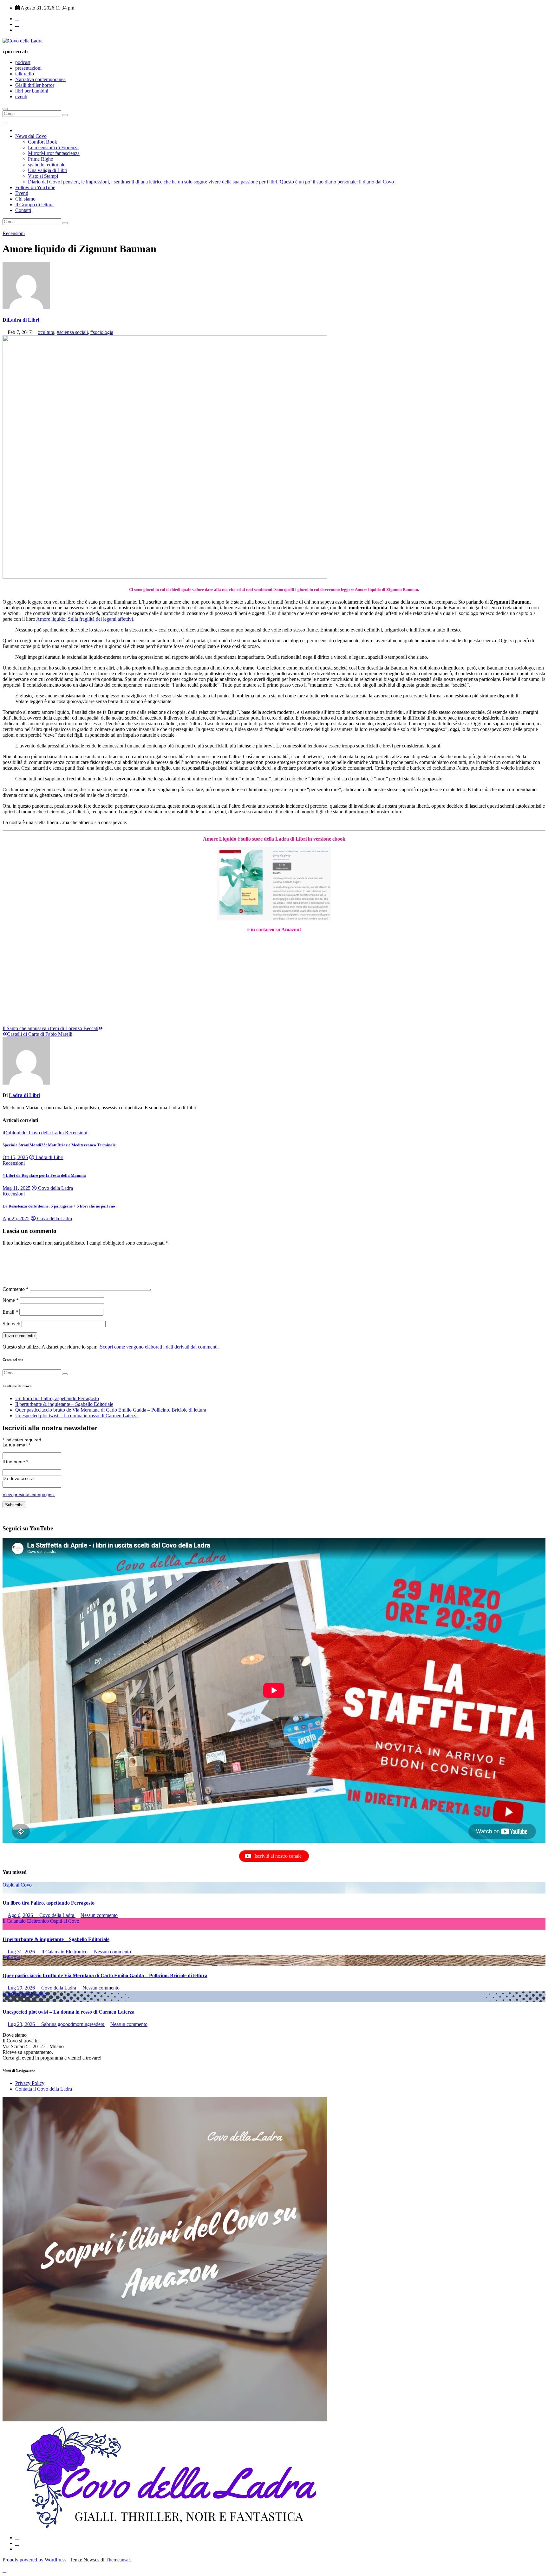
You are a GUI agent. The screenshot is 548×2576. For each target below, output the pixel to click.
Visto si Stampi (43, 176)
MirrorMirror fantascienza (54, 153)
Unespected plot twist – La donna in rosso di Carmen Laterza (76, 1416)
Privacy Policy (30, 2083)
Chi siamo (25, 199)
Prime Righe (40, 159)
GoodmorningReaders (25, 1993)
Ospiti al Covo (17, 1885)
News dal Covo (31, 136)
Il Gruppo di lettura (34, 205)
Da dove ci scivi (18, 1478)
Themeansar (118, 2560)
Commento (16, 1289)
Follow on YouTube (35, 187)
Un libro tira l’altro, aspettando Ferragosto (57, 1398)
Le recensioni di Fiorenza (53, 147)
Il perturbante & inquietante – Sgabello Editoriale (64, 1404)
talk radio (25, 74)
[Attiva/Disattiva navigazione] (5, 109)
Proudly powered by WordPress (35, 2560)
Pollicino (11, 1957)
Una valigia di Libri (48, 170)
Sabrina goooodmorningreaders (73, 2024)
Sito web (11, 1324)
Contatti (23, 210)
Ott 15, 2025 (15, 1157)
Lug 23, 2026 (22, 2024)
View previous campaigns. (29, 1495)
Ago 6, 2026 (21, 1915)
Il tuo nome (15, 1462)
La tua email (16, 1445)
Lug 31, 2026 (22, 1952)
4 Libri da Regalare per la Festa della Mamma (44, 1175)
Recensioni (14, 233)
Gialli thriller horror (35, 85)
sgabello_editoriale (47, 165)
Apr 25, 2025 (16, 1218)
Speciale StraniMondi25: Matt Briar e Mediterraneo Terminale (59, 1145)
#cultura (46, 332)
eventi (21, 96)
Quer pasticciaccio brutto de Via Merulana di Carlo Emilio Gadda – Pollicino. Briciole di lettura (111, 1410)
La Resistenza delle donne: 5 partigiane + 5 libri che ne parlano (59, 1206)
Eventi (22, 193)
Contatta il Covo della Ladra (44, 2089)
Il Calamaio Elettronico (26, 1921)
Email (10, 1312)
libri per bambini (32, 91)
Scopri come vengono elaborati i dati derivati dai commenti (159, 1347)
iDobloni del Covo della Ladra (34, 1133)
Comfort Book (42, 142)
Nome (11, 1300)
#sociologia (102, 332)
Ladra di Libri (23, 320)
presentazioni (28, 68)
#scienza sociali (72, 332)
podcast (23, 62)
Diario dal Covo (211, 182)
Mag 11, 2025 (16, 1188)
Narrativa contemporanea (40, 79)
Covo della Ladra (55, 1188)
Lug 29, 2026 (22, 1988)
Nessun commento (99, 1915)
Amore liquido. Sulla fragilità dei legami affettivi (85, 619)
